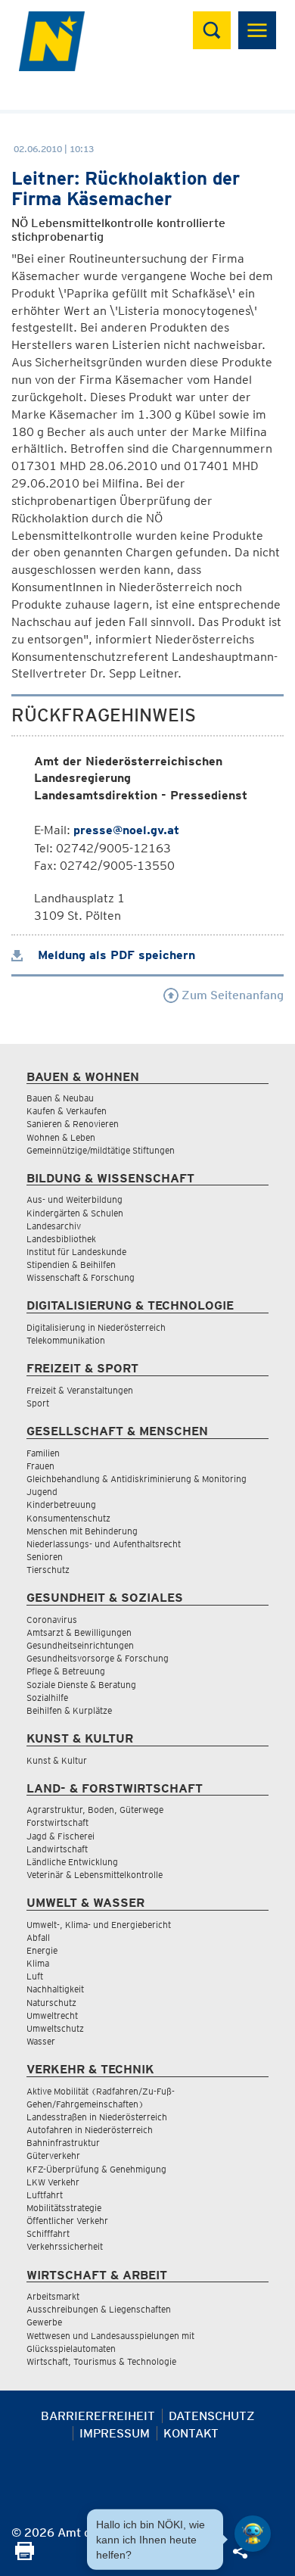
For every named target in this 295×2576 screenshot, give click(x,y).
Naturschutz (51, 2003)
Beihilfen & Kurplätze (69, 1710)
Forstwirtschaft (57, 1822)
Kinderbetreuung (61, 1504)
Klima (38, 1963)
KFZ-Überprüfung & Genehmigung (96, 2169)
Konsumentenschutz (68, 1518)
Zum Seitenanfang (231, 995)
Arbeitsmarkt (53, 2296)
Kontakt (191, 2433)
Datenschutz (212, 2416)
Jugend (42, 1492)
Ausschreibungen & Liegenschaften (99, 2309)
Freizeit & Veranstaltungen (80, 1390)
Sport (38, 1403)
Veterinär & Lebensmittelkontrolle (95, 1875)
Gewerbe (44, 2322)
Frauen (40, 1466)
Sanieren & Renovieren (73, 1124)
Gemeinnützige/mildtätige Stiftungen (101, 1150)
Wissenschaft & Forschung (81, 1277)
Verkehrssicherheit (65, 2246)
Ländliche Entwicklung (72, 1862)
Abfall (38, 1937)
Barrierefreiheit (98, 2416)
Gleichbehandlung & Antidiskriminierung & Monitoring (137, 1479)
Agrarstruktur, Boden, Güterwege (95, 1810)
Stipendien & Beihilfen (71, 1265)
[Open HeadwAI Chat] (253, 2534)
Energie (42, 1950)
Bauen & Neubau (60, 1098)
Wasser (41, 2041)
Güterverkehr (53, 2155)
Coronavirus (52, 1620)
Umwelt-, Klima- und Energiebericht (99, 1925)
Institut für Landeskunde (76, 1252)
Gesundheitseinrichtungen (80, 1645)
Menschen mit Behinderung (82, 1531)
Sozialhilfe (47, 1698)
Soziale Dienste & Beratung (81, 1685)
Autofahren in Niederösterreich (90, 2130)
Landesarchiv (54, 1226)
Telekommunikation (66, 1340)
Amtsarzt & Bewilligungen (79, 1632)
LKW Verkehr (53, 2182)
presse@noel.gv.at (126, 830)
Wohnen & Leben (61, 1137)
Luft (35, 1976)
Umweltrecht (52, 2015)
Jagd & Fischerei (61, 1836)
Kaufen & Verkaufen (67, 1111)
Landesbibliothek (61, 1239)
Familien (43, 1453)
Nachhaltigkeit (55, 1989)
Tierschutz (48, 1570)
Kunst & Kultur (57, 1760)
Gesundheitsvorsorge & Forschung (98, 1658)
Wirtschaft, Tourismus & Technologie (101, 2361)
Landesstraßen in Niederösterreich (97, 2117)
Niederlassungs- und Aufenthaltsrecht (104, 1544)
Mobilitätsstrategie (64, 2208)
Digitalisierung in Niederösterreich (96, 1327)
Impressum (115, 2433)
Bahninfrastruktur (63, 2143)
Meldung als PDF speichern (115, 955)
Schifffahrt (48, 2233)
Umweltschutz (55, 2028)
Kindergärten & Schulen (75, 1213)
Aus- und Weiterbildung (75, 1199)
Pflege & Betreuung (66, 1671)
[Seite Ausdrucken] (25, 2556)
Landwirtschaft (57, 1849)
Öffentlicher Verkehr (67, 2221)
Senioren (45, 1557)
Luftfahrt (45, 2195)
